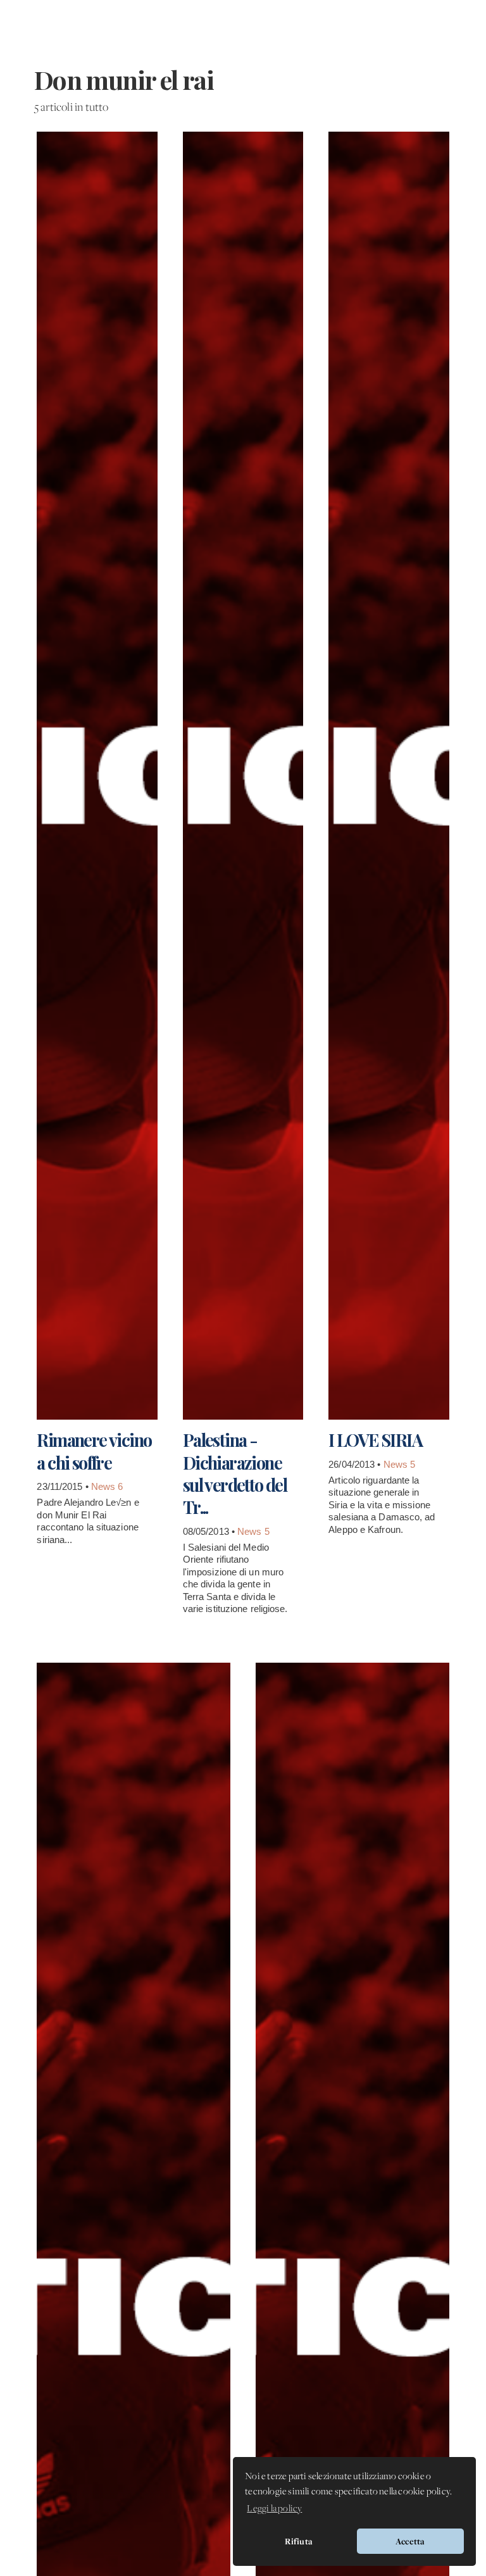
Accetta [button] (410, 2541)
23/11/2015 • (64, 1486)
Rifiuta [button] (299, 2541)
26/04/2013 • (356, 1464)
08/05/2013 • (210, 1531)
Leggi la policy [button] (274, 2509)
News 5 (253, 1531)
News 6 (107, 1486)
